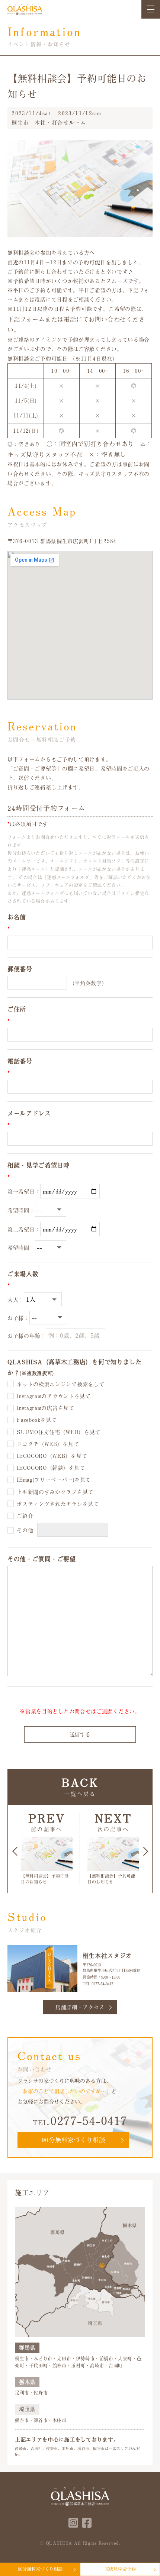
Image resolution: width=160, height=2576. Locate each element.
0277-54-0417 (102, 1984)
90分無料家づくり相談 (73, 2140)
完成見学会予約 (120, 2569)
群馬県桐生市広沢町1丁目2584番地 (111, 1970)
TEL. (80, 2120)
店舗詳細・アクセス (80, 2007)
